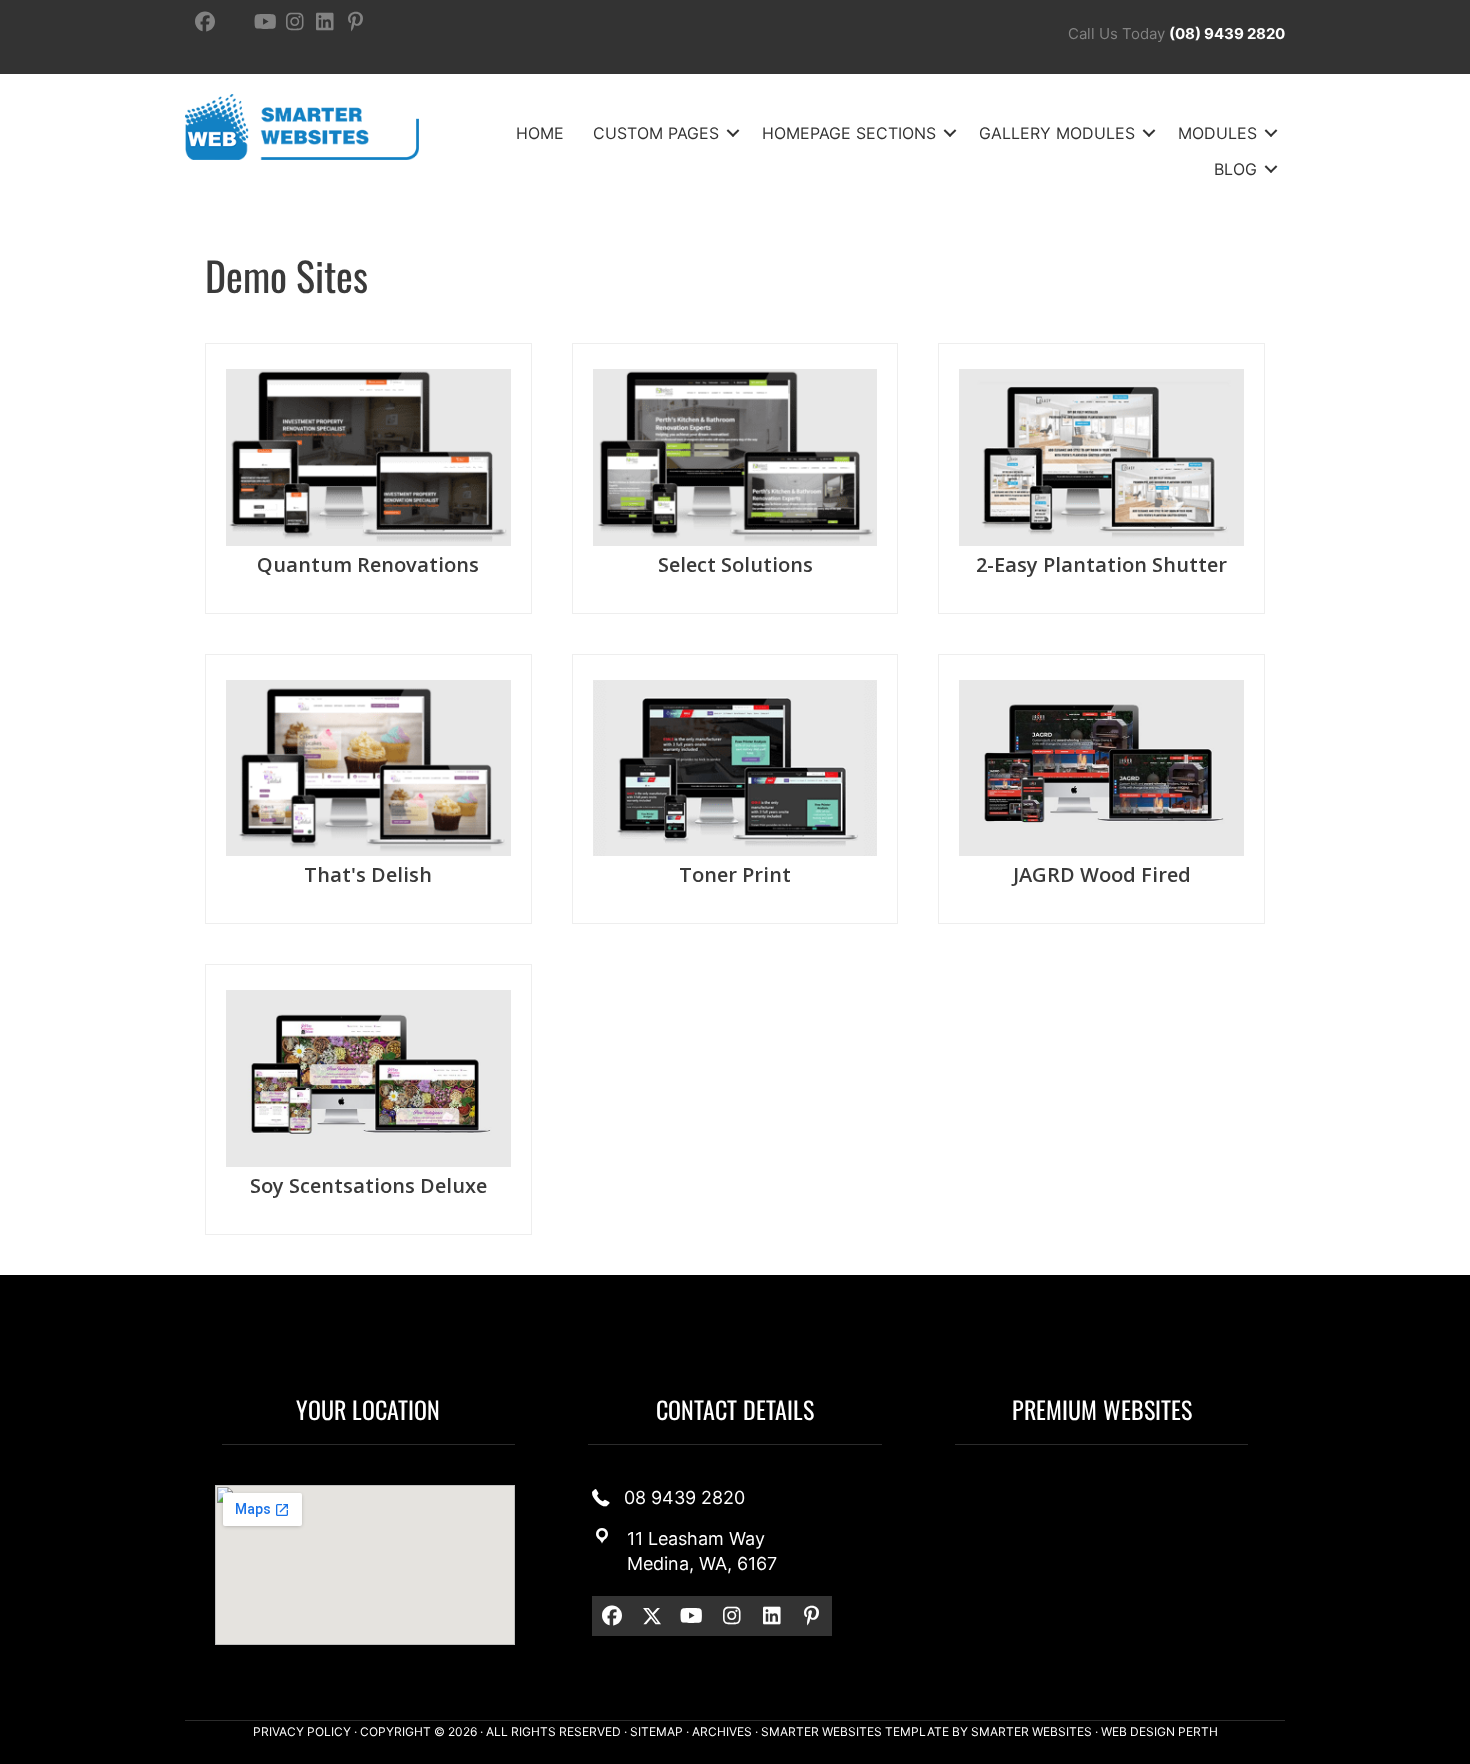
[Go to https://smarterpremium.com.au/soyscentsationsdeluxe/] (368, 1099)
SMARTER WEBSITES (1031, 1731)
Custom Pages (656, 133)
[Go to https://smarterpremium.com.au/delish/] (368, 789)
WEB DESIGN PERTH (1159, 1731)
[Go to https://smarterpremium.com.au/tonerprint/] (735, 789)
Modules (1217, 133)
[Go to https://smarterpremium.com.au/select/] (735, 478)
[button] (733, 133)
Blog (1235, 169)
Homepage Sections (849, 133)
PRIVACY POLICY (302, 1731)
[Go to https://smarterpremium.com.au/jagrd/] (1101, 789)
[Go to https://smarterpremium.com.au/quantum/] (368, 478)
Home (540, 133)
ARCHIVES (722, 1731)
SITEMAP (656, 1731)
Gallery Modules (1057, 133)
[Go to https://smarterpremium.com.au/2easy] (1101, 478)
